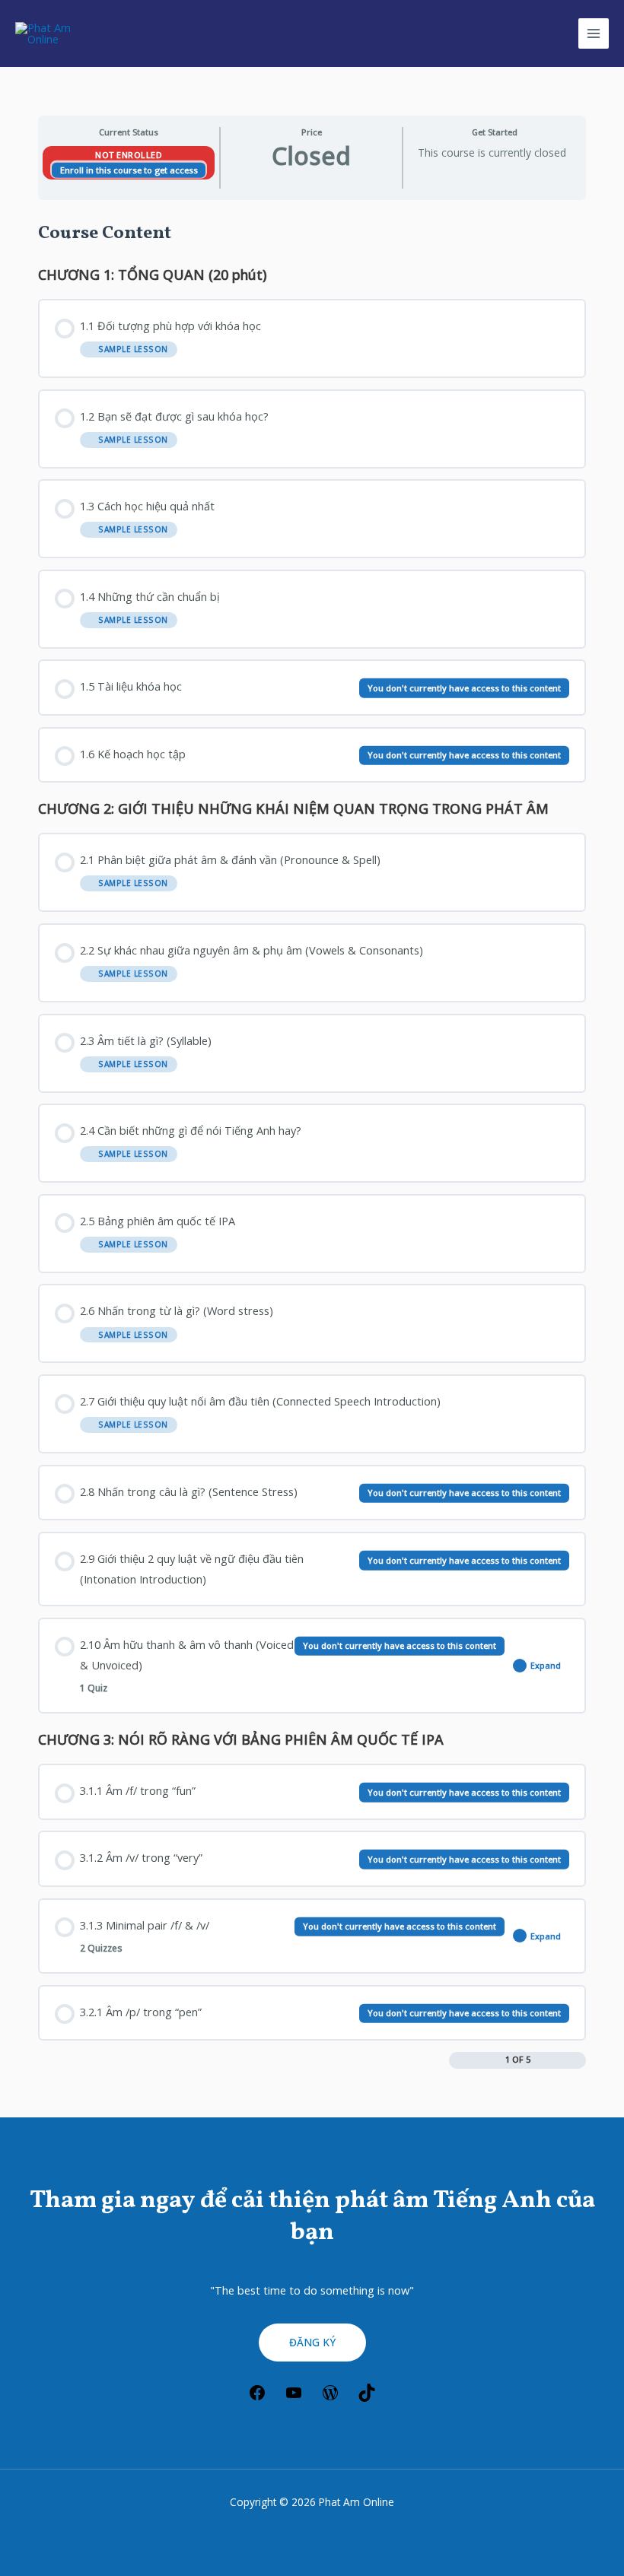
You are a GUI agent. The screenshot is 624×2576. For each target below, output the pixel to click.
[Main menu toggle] (594, 33)
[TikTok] (367, 2397)
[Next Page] (579, 2060)
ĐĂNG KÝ (312, 2342)
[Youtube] (294, 2397)
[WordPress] (330, 2397)
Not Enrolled (129, 155)
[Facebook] (257, 2397)
